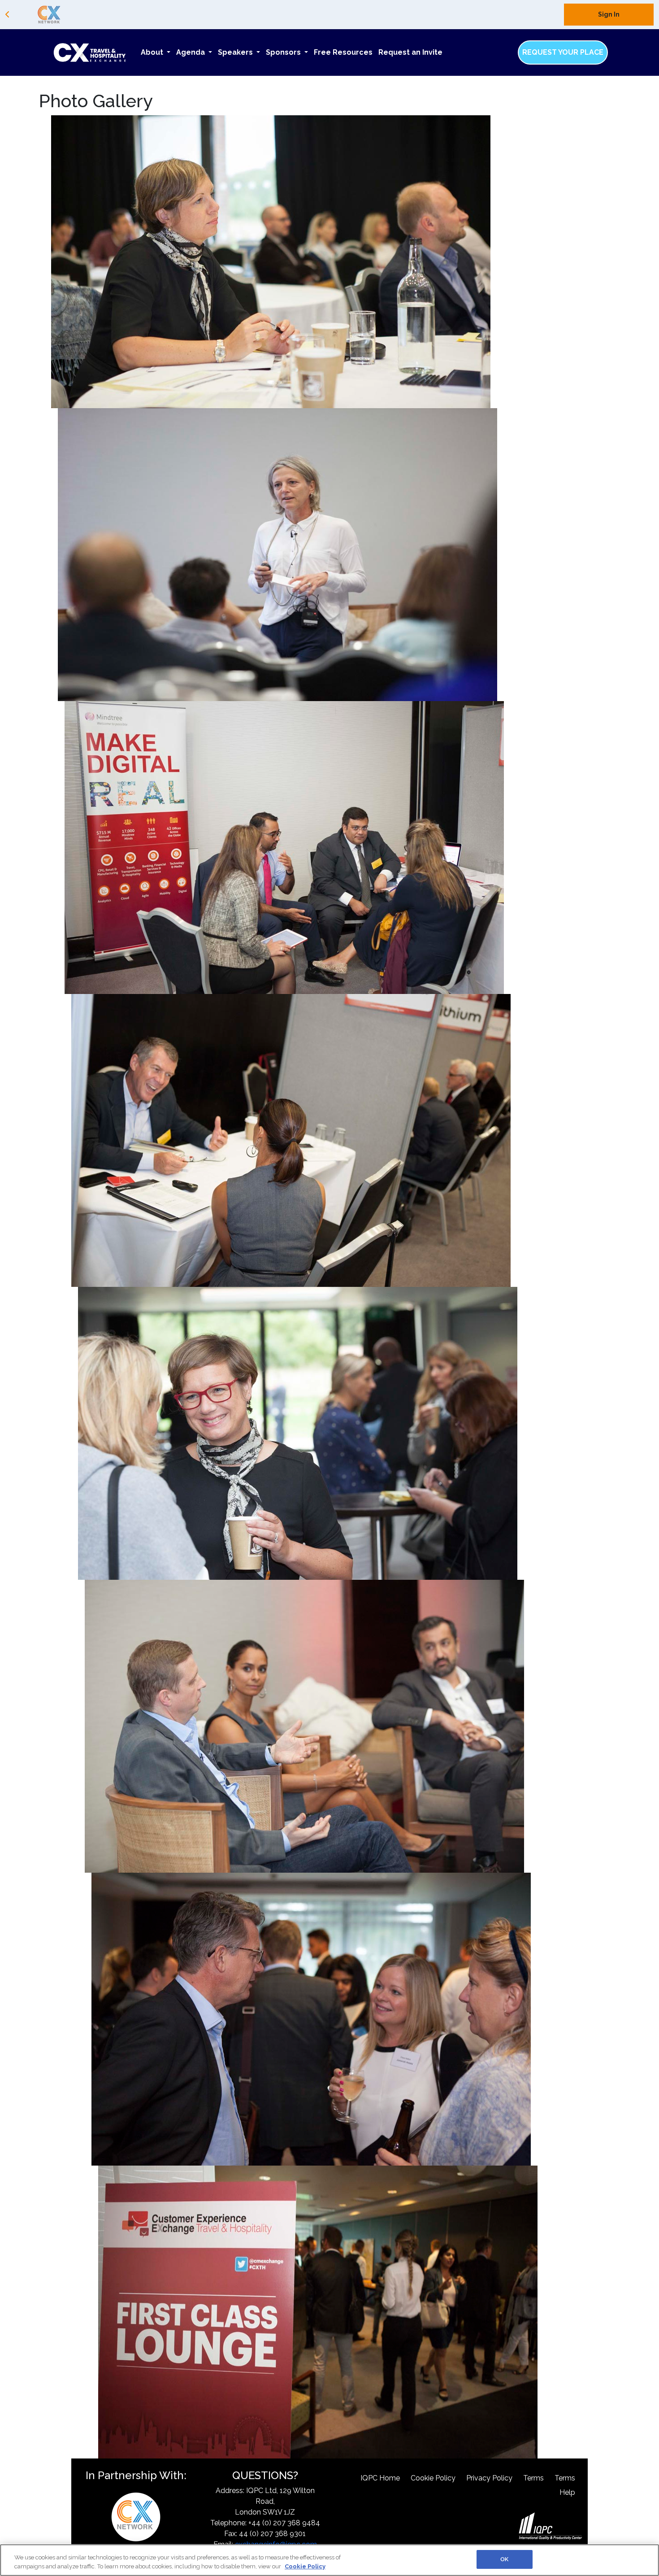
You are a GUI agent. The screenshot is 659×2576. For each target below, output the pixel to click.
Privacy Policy (489, 2478)
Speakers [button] (236, 52)
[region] (329, 2560)
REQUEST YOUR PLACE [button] (563, 52)
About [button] (153, 52)
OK (504, 2559)
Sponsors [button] (284, 52)
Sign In (609, 14)
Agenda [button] (191, 52)
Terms (533, 2478)
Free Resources (343, 52)
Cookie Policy (433, 2478)
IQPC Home (380, 2478)
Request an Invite (410, 52)
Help (567, 2492)
